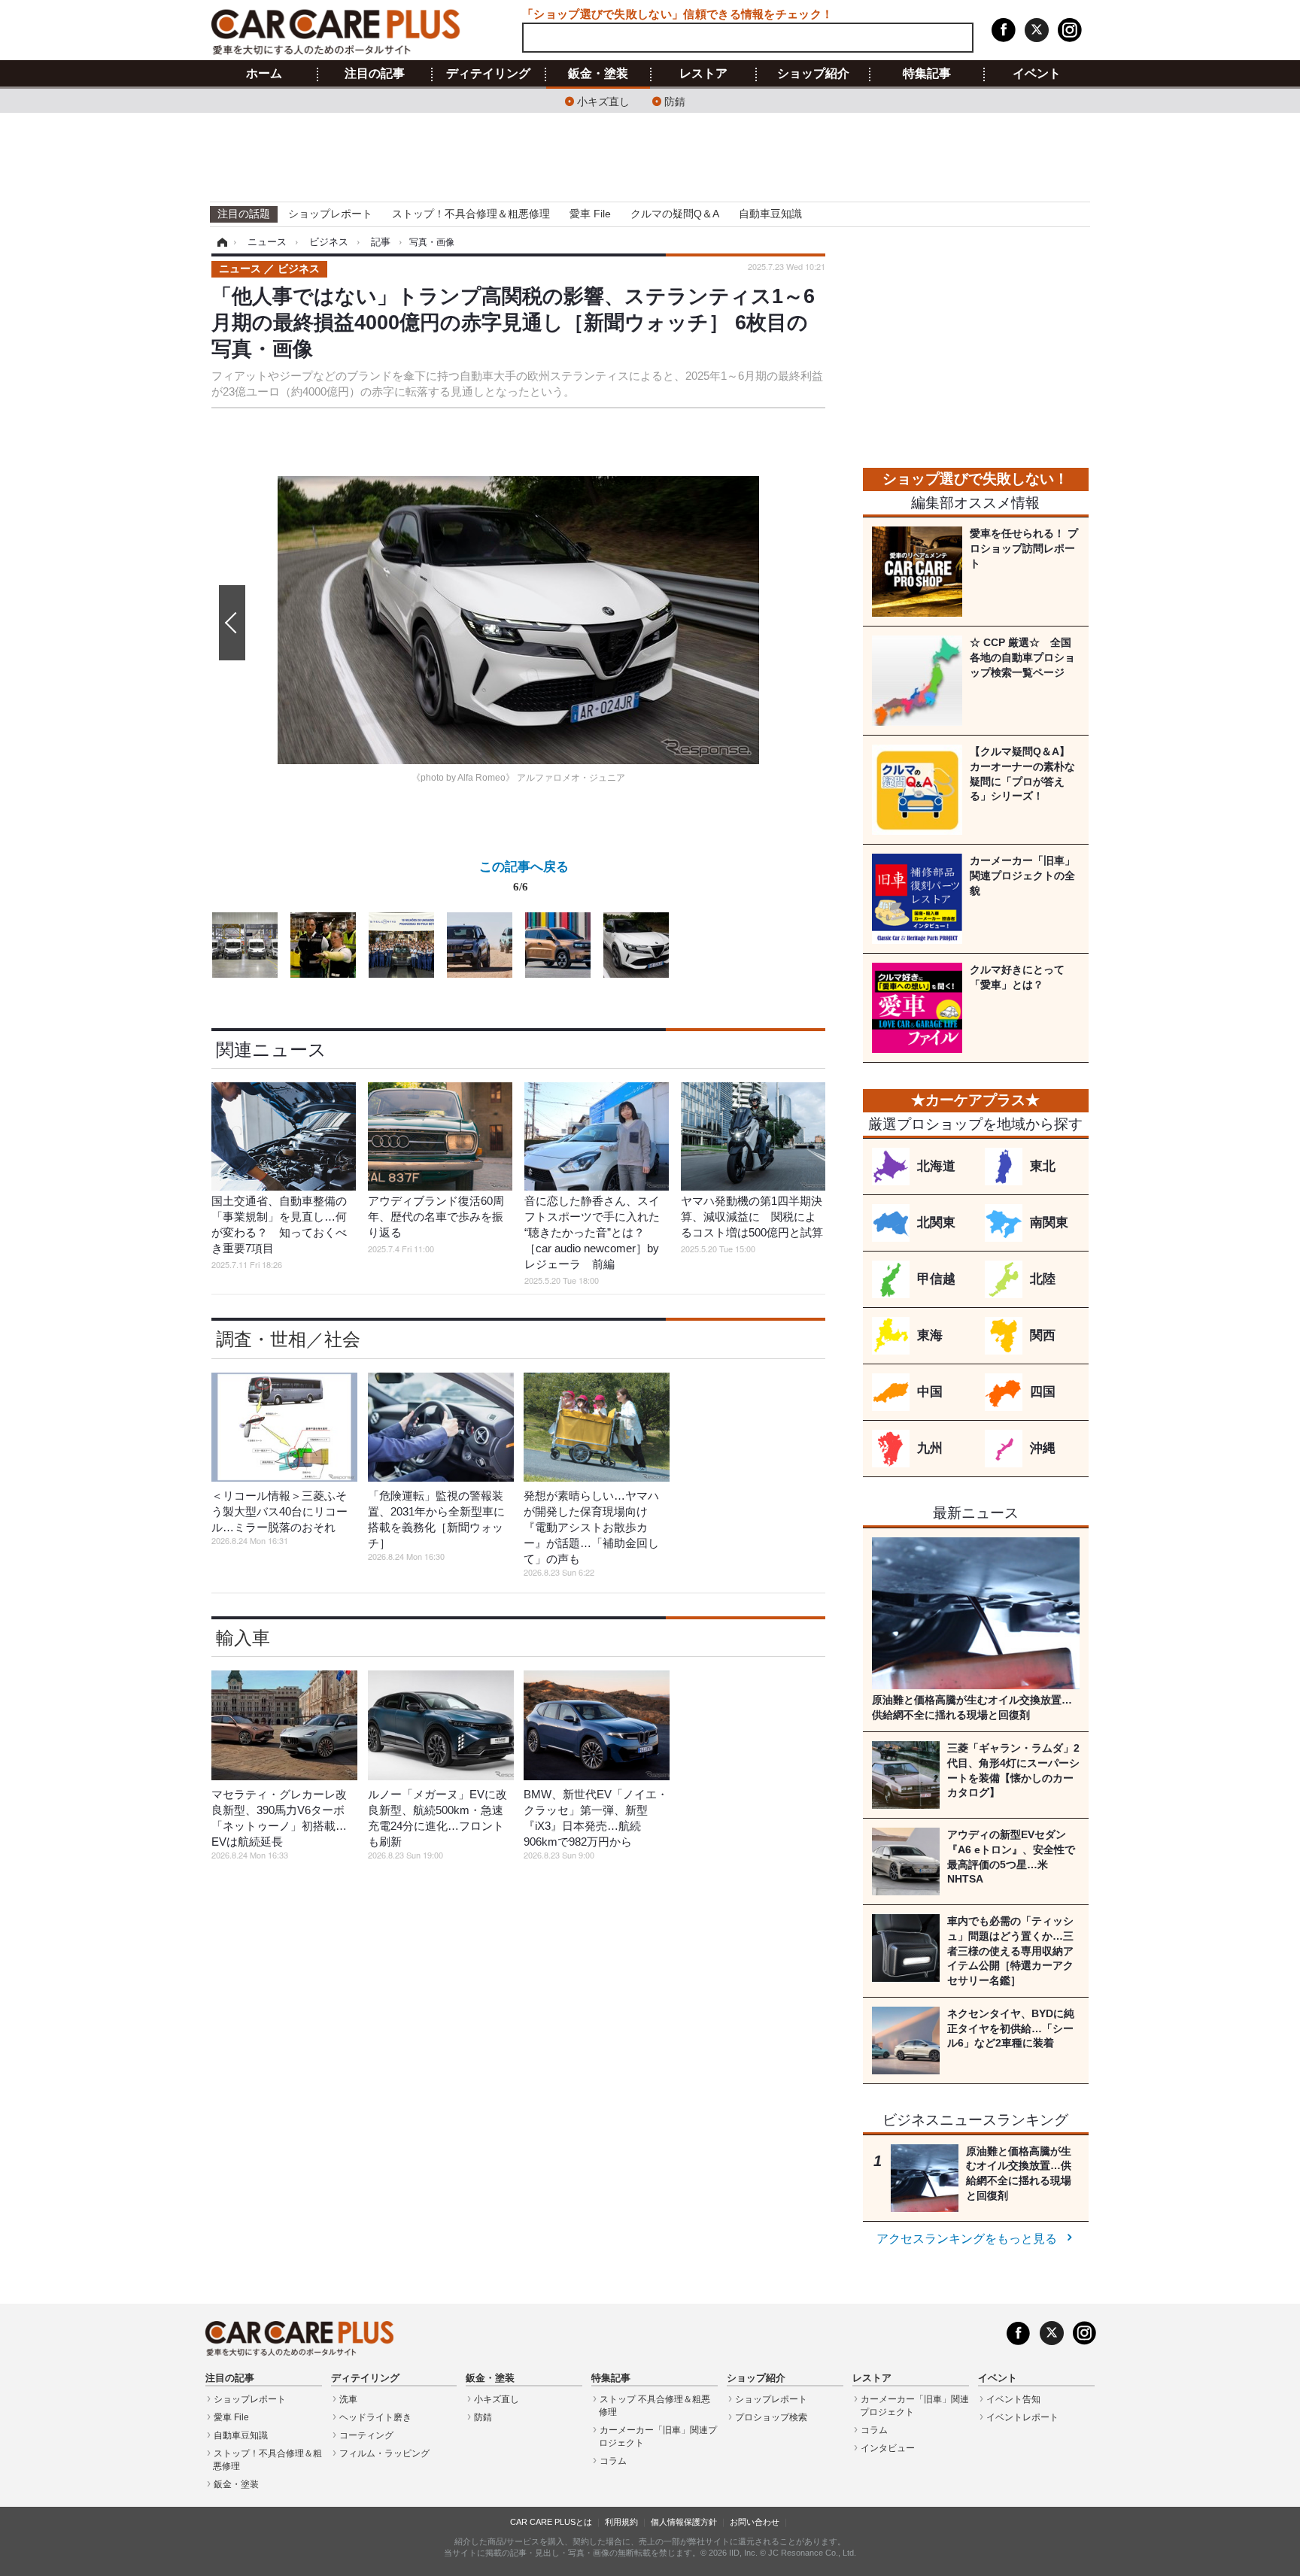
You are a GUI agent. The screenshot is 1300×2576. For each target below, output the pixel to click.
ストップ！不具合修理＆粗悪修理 (471, 214)
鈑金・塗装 (598, 74)
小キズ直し (603, 100)
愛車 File (590, 214)
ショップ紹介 (813, 74)
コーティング (366, 2435)
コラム (613, 2461)
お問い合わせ (755, 2522)
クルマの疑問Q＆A (675, 214)
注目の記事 (375, 74)
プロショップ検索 (771, 2417)
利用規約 (621, 2522)
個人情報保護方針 (684, 2522)
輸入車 (243, 1638)
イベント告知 (1013, 2399)
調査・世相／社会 (288, 1339)
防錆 (675, 100)
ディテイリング (488, 74)
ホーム (264, 74)
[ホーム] (220, 242)
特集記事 (927, 74)
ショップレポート (330, 214)
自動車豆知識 (770, 214)
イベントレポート (1022, 2417)
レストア (703, 74)
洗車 (348, 2399)
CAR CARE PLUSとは (551, 2522)
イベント (1037, 74)
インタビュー (888, 2448)
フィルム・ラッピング (384, 2453)
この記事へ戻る (524, 875)
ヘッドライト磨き (375, 2417)
